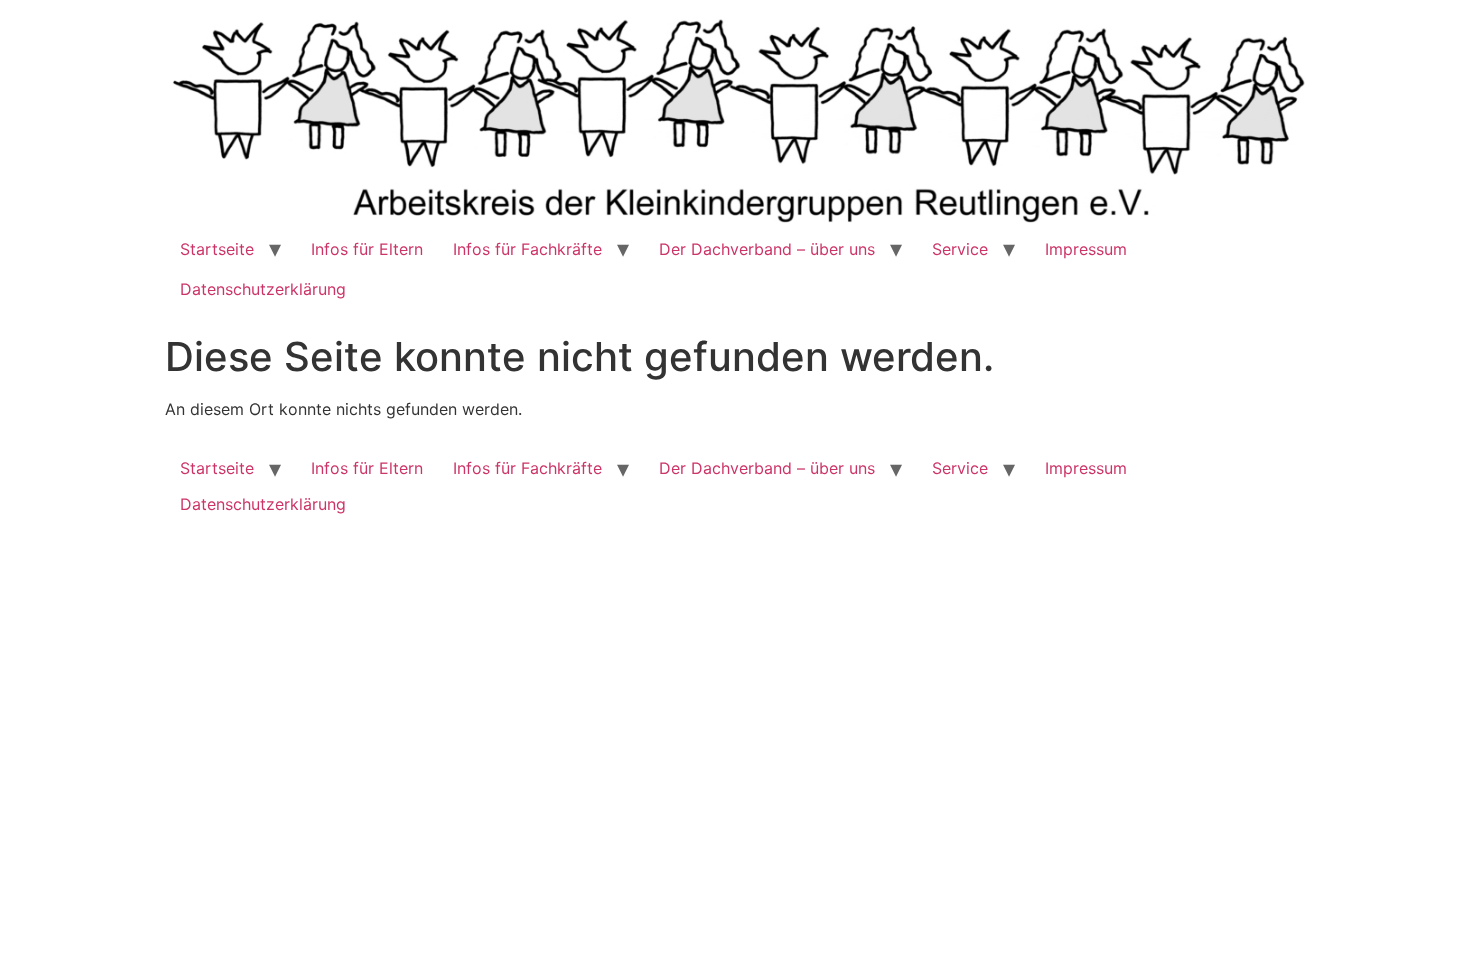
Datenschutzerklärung (263, 289)
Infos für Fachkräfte (527, 249)
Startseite (217, 249)
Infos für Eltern (367, 249)
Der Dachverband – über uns (767, 249)
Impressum (1086, 249)
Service (960, 249)
